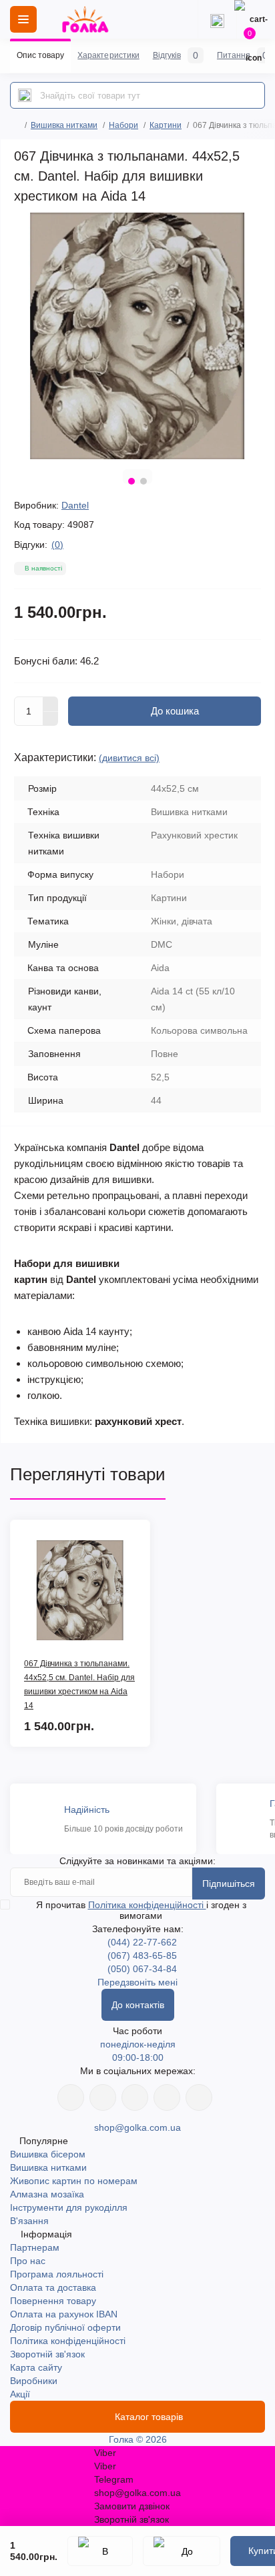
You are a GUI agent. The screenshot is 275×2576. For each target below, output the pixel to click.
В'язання (29, 2221)
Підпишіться (229, 1884)
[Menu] (23, 19)
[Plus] (51, 704)
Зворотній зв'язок (47, 2354)
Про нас (28, 2261)
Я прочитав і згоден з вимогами (141, 1910)
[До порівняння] (182, 2551)
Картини (166, 125)
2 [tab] (144, 481)
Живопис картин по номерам (74, 2181)
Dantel (75, 505)
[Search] (25, 95)
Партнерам (35, 2247)
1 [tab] (131, 481)
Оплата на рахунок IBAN (64, 2314)
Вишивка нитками (64, 125)
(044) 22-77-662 (142, 1942)
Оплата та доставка (53, 2287)
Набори (123, 125)
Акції (20, 2394)
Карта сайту (36, 2367)
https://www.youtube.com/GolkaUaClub (135, 2097)
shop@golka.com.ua (137, 2127)
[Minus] (51, 719)
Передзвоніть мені (137, 1982)
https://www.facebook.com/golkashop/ (71, 2097)
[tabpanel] (137, 336)
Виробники (34, 2381)
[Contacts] (217, 19)
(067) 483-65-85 (142, 1955)
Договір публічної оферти (65, 2327)
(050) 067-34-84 (142, 1969)
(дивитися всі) (129, 758)
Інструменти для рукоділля (69, 2207)
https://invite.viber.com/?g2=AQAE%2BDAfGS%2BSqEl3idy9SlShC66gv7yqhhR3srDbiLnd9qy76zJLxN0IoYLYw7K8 (167, 2097)
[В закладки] (100, 2551)
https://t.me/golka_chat (199, 2097)
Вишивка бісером (48, 2154)
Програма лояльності (57, 2274)
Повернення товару (53, 2301)
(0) (57, 545)
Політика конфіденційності (147, 1905)
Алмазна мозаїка (47, 2194)
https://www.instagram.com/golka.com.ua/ (103, 2097)
